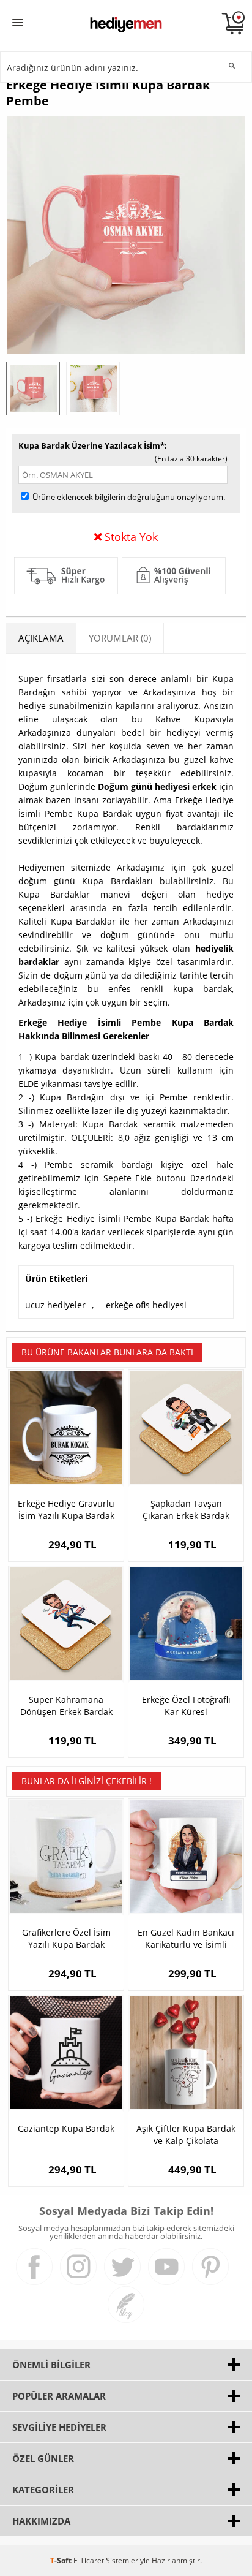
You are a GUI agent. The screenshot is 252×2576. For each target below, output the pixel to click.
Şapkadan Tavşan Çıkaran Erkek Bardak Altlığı (186, 1510)
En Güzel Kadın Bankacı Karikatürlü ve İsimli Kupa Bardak (186, 1939)
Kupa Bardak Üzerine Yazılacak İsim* (91, 445)
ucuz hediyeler (55, 1305)
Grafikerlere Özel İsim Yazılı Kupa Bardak (66, 1938)
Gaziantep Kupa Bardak (66, 2128)
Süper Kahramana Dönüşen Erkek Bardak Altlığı (66, 1706)
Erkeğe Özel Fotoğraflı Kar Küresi (186, 1706)
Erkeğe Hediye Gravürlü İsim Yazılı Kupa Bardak (66, 1510)
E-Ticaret (89, 2560)
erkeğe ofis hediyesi (146, 1305)
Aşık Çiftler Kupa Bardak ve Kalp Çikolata (186, 2135)
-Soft (62, 2560)
